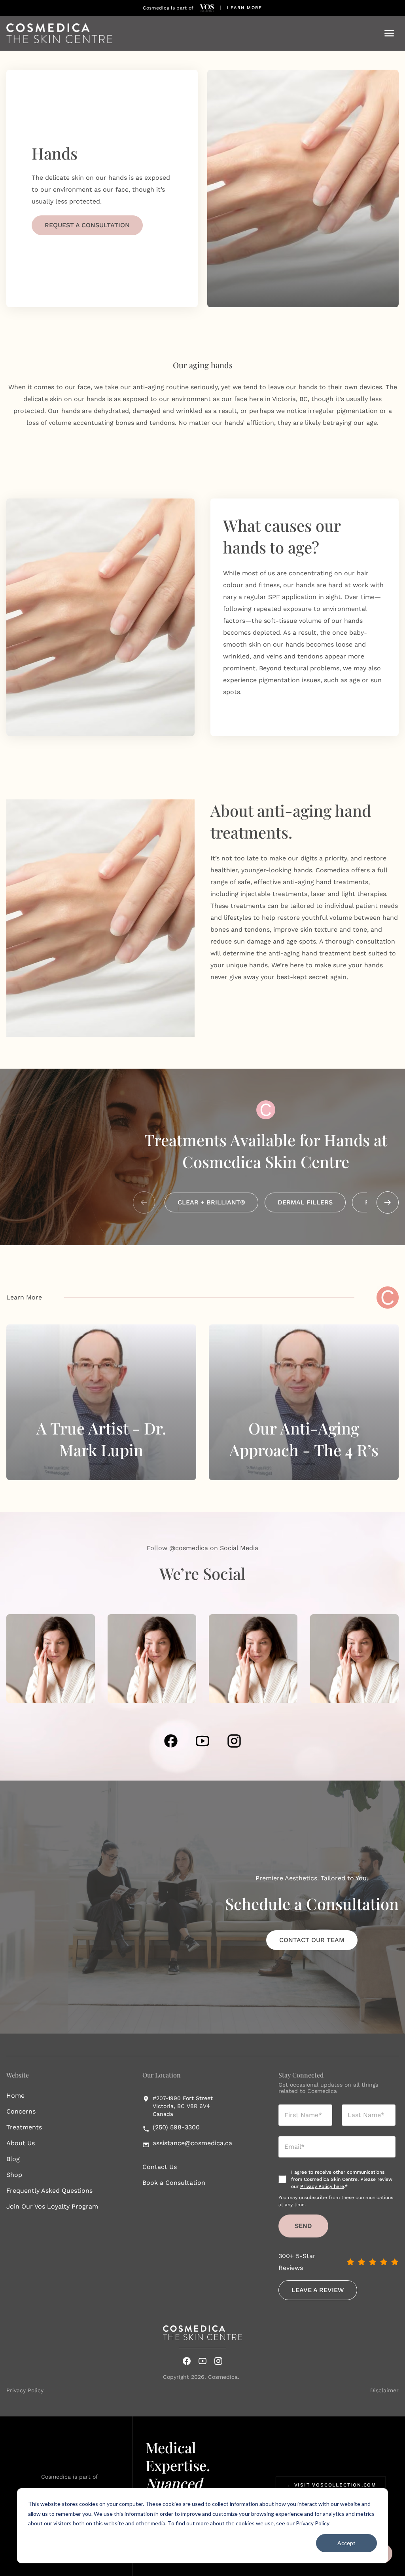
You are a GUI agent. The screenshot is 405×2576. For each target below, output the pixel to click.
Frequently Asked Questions (49, 2191)
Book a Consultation (174, 2183)
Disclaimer (384, 2390)
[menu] (389, 33)
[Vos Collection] (207, 8)
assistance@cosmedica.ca (192, 2143)
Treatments (24, 2127)
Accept (346, 2543)
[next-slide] (388, 1202)
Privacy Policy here (322, 2186)
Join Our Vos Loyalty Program (52, 2206)
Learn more (245, 8)
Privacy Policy (313, 2523)
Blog (13, 2159)
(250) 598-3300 (176, 2127)
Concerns (21, 2111)
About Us (21, 2143)
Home (15, 2096)
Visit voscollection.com (331, 2485)
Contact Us (160, 2167)
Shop (14, 2175)
